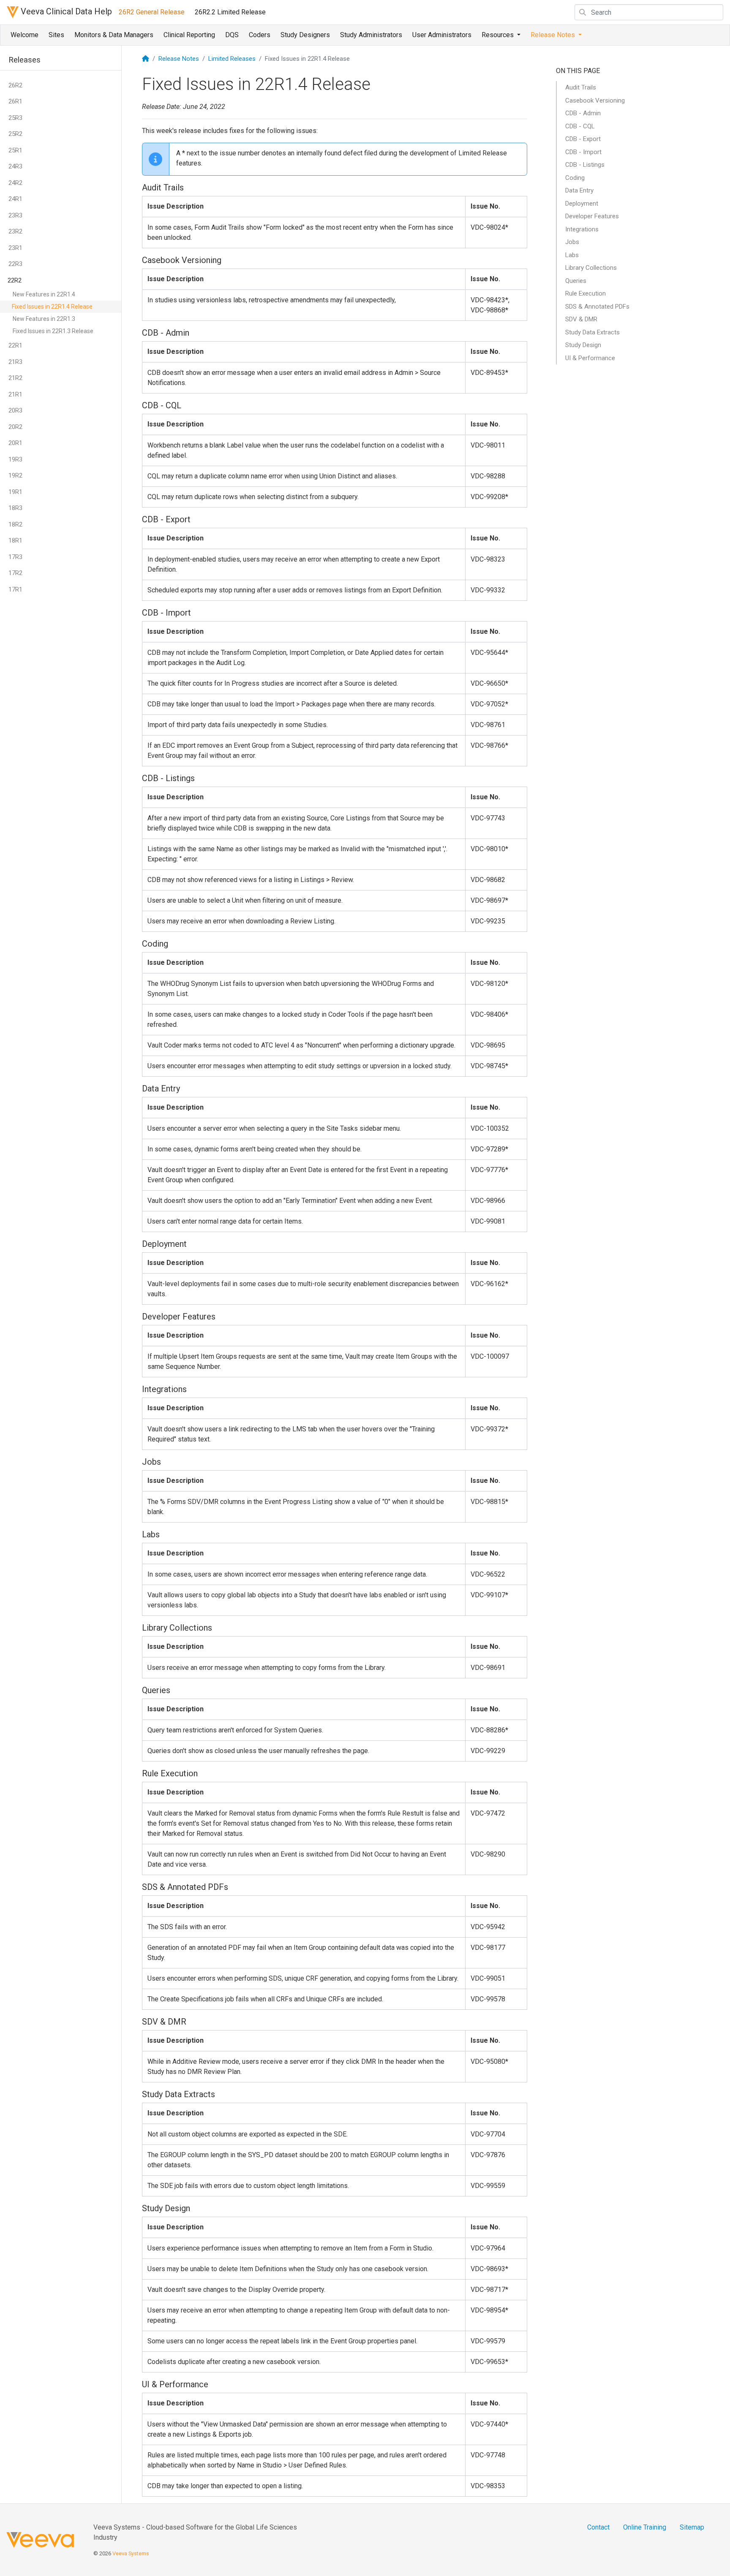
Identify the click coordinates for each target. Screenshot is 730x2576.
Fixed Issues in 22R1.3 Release (53, 331)
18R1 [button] (15, 540)
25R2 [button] (15, 134)
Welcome (25, 35)
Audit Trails (581, 87)
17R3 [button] (15, 557)
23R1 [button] (15, 248)
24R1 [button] (15, 199)
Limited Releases (232, 59)
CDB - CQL (580, 126)
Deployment (582, 204)
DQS (232, 35)
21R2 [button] (15, 378)
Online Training (645, 2527)
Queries (576, 281)
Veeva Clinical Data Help (65, 11)
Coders (260, 35)
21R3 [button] (15, 362)
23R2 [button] (15, 231)
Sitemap (692, 2527)
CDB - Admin (583, 113)
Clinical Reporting (189, 35)
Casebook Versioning (595, 100)
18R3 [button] (15, 508)
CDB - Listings (585, 165)
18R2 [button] (15, 524)
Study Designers (305, 35)
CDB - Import (583, 152)
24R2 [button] (15, 183)
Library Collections (591, 268)
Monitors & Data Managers (114, 35)
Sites (56, 35)
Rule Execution (586, 293)
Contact (598, 2527)
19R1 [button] (15, 492)
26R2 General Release (152, 12)
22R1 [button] (15, 345)
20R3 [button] (15, 410)
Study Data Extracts (592, 332)
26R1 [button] (15, 101)
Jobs (572, 242)
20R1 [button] (15, 443)
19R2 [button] (15, 475)
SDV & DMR (581, 319)
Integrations (582, 229)
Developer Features (592, 216)
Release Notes (179, 59)
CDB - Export (583, 139)
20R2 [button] (15, 427)
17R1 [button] (15, 589)
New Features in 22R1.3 (44, 319)
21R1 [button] (15, 394)
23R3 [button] (15, 215)
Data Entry (579, 190)
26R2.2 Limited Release (230, 12)
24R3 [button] (15, 166)
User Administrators (442, 35)
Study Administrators (371, 35)
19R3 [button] (15, 459)
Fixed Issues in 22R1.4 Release (52, 307)
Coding (575, 178)
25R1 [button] (15, 150)
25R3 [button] (15, 118)
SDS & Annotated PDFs (597, 307)
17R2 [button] (15, 573)
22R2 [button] (15, 280)
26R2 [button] (15, 85)
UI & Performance (590, 358)
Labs (572, 255)
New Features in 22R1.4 (44, 294)
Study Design (583, 345)
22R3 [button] (15, 264)
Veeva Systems (131, 2553)
